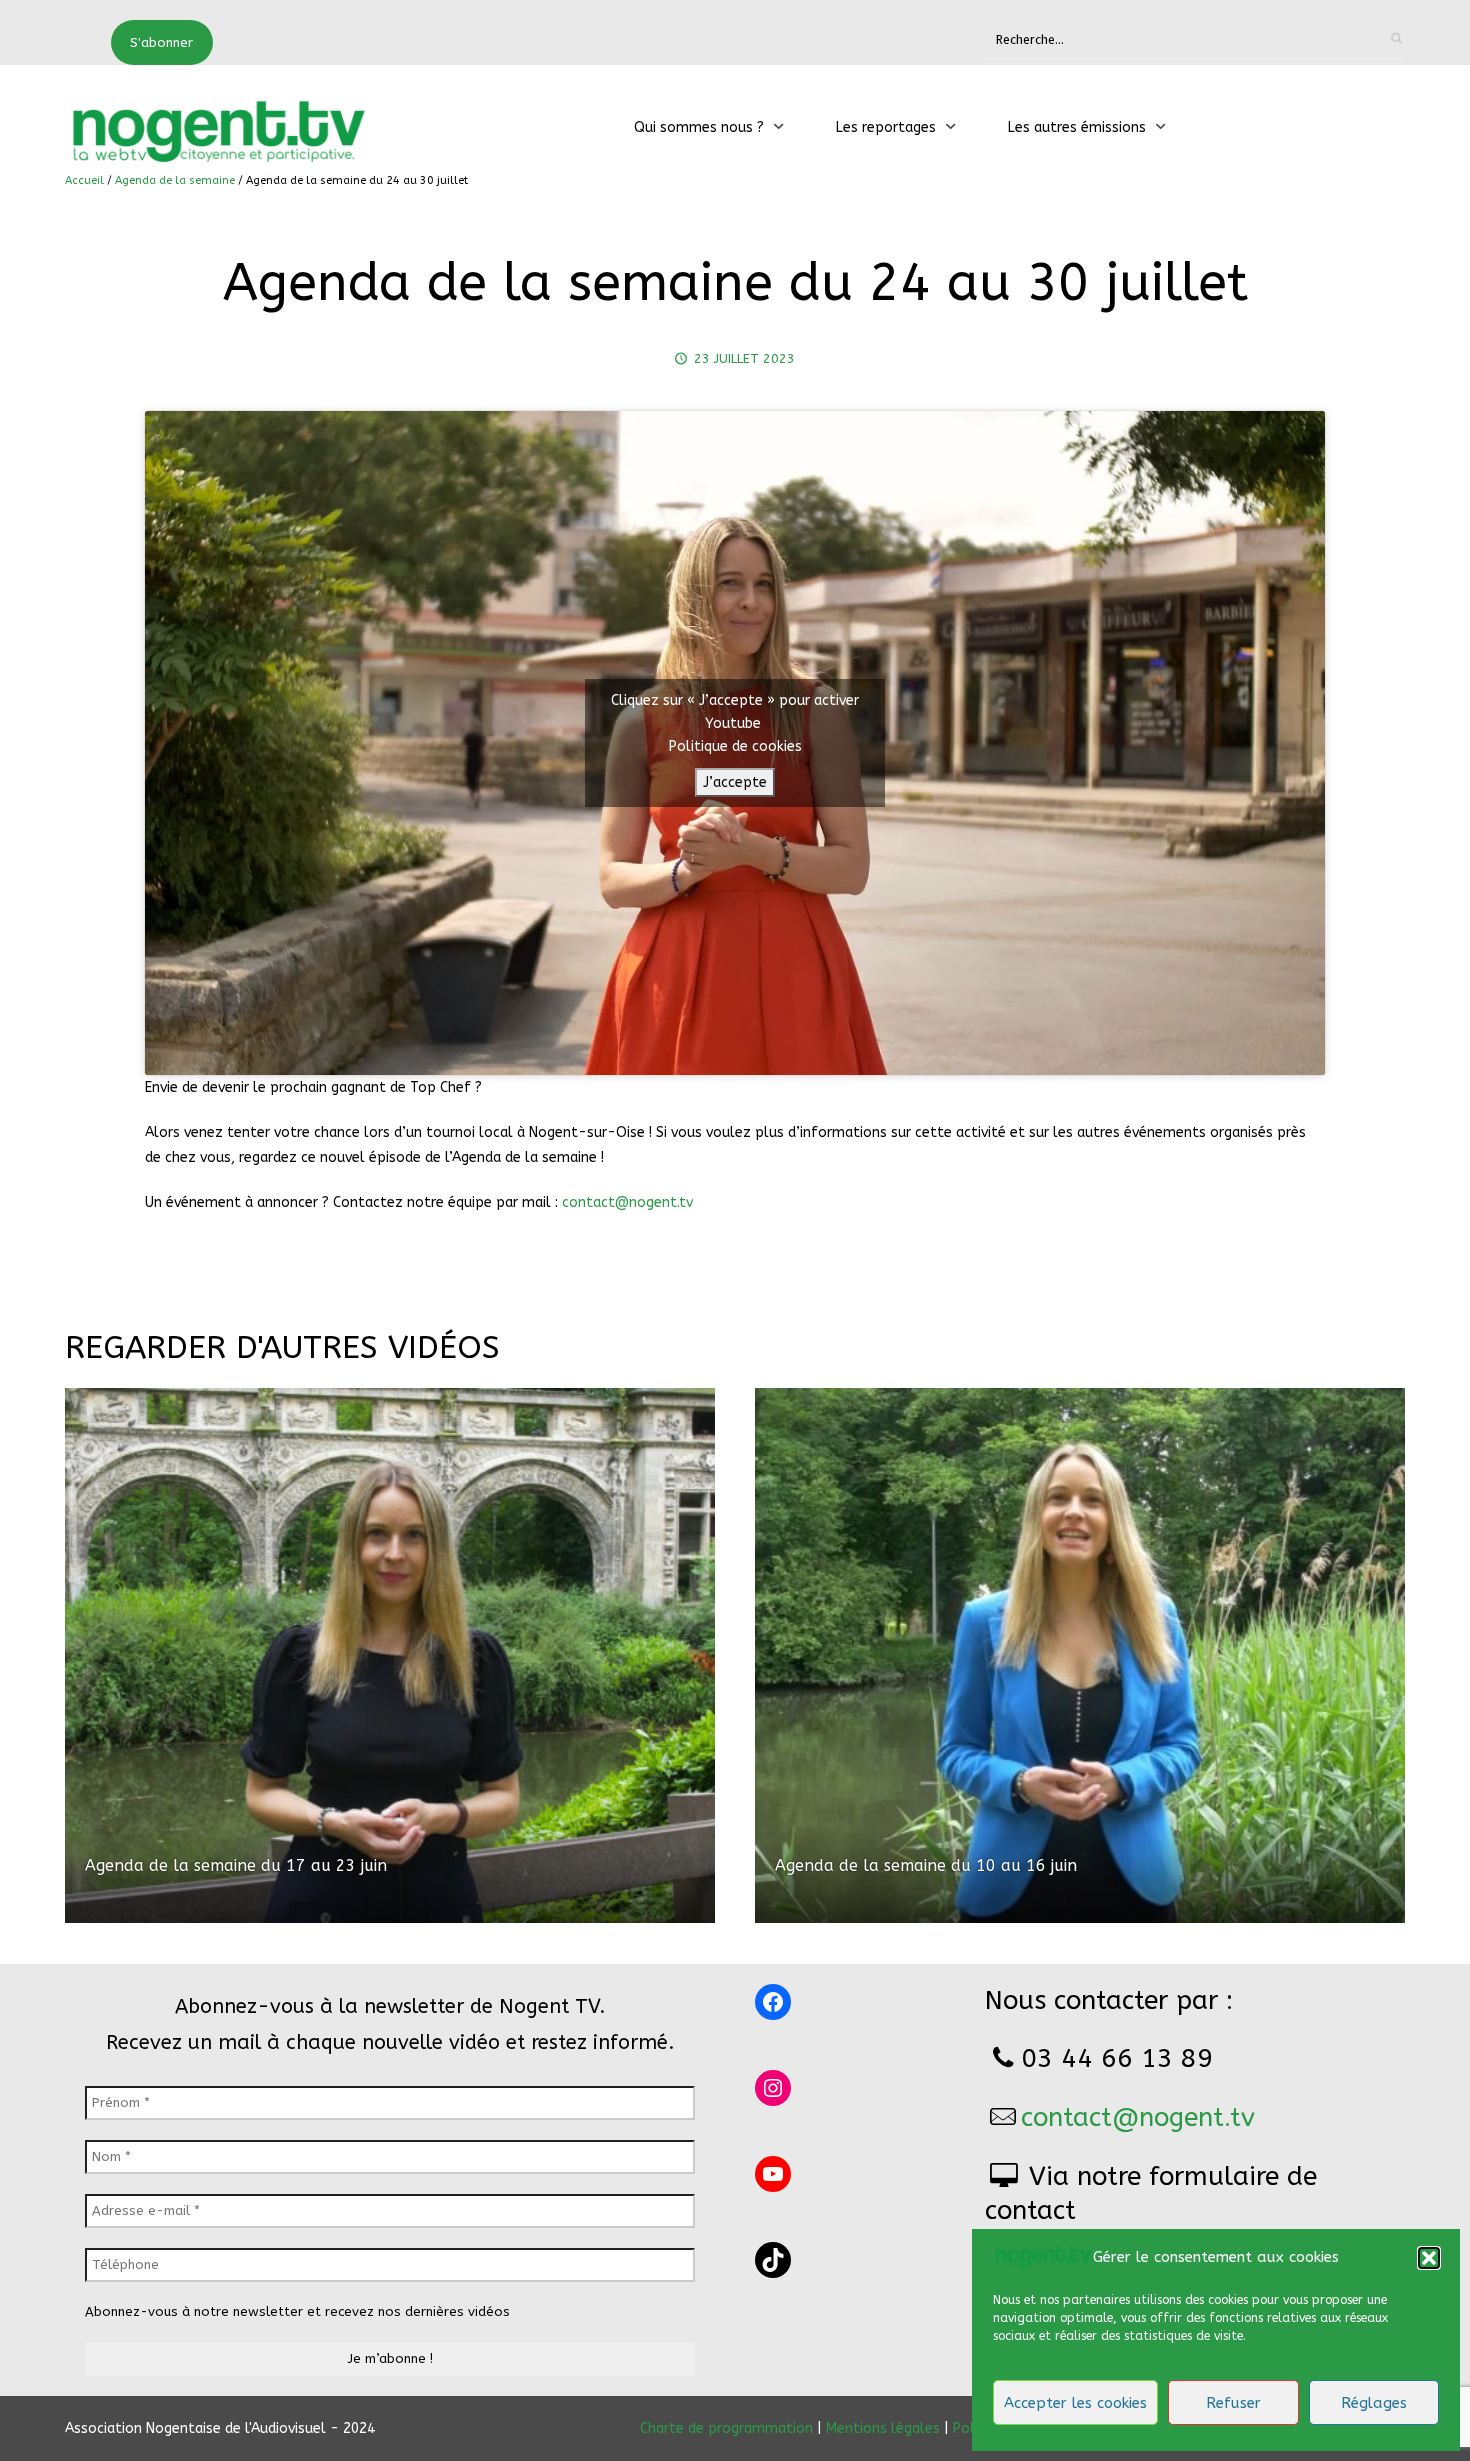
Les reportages (886, 127)
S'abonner (161, 42)
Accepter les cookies (1075, 2403)
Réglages (1374, 2403)
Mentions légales (883, 2428)
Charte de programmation (726, 2428)
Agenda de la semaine (175, 180)
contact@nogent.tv (627, 1202)
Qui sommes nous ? (699, 127)
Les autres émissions (1077, 127)
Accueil (84, 180)
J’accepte (735, 782)
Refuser (1233, 2403)
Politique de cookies (735, 746)
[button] (1429, 2258)
